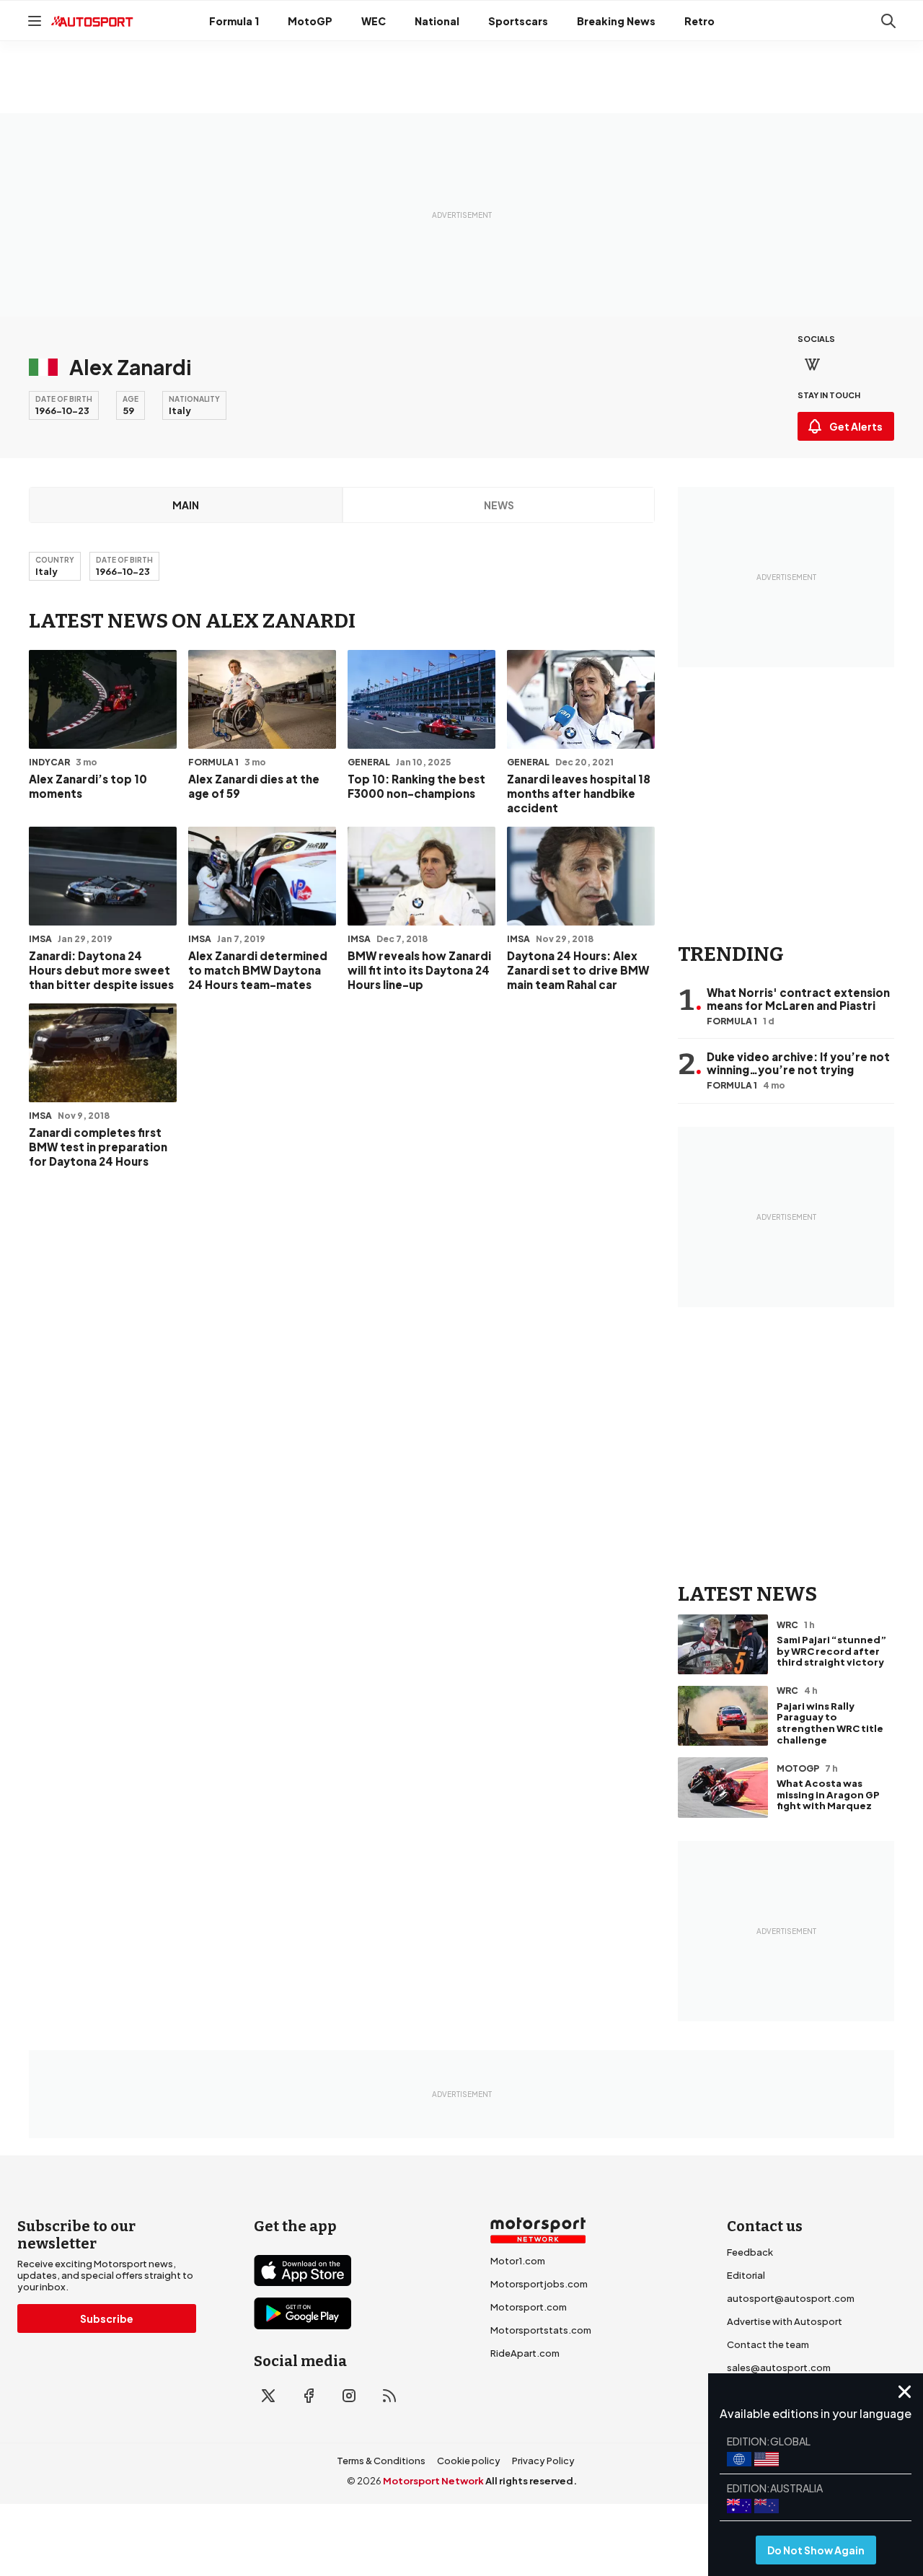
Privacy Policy (543, 2461)
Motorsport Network (433, 2481)
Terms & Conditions (381, 2461)
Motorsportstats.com (541, 2330)
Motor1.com (518, 2261)
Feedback (750, 2252)
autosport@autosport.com (791, 2298)
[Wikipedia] (812, 364)
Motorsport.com (529, 2307)
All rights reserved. (531, 2481)
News (499, 505)
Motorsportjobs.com (539, 2284)
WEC (374, 21)
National (437, 21)
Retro (699, 21)
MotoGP (310, 21)
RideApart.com (525, 2353)
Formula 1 (234, 21)
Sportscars (518, 21)
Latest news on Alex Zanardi (192, 621)
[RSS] (389, 2396)
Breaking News (616, 21)
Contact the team (768, 2344)
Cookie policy (469, 2461)
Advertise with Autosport (785, 2321)
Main (186, 505)
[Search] (888, 21)
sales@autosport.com (779, 2368)
